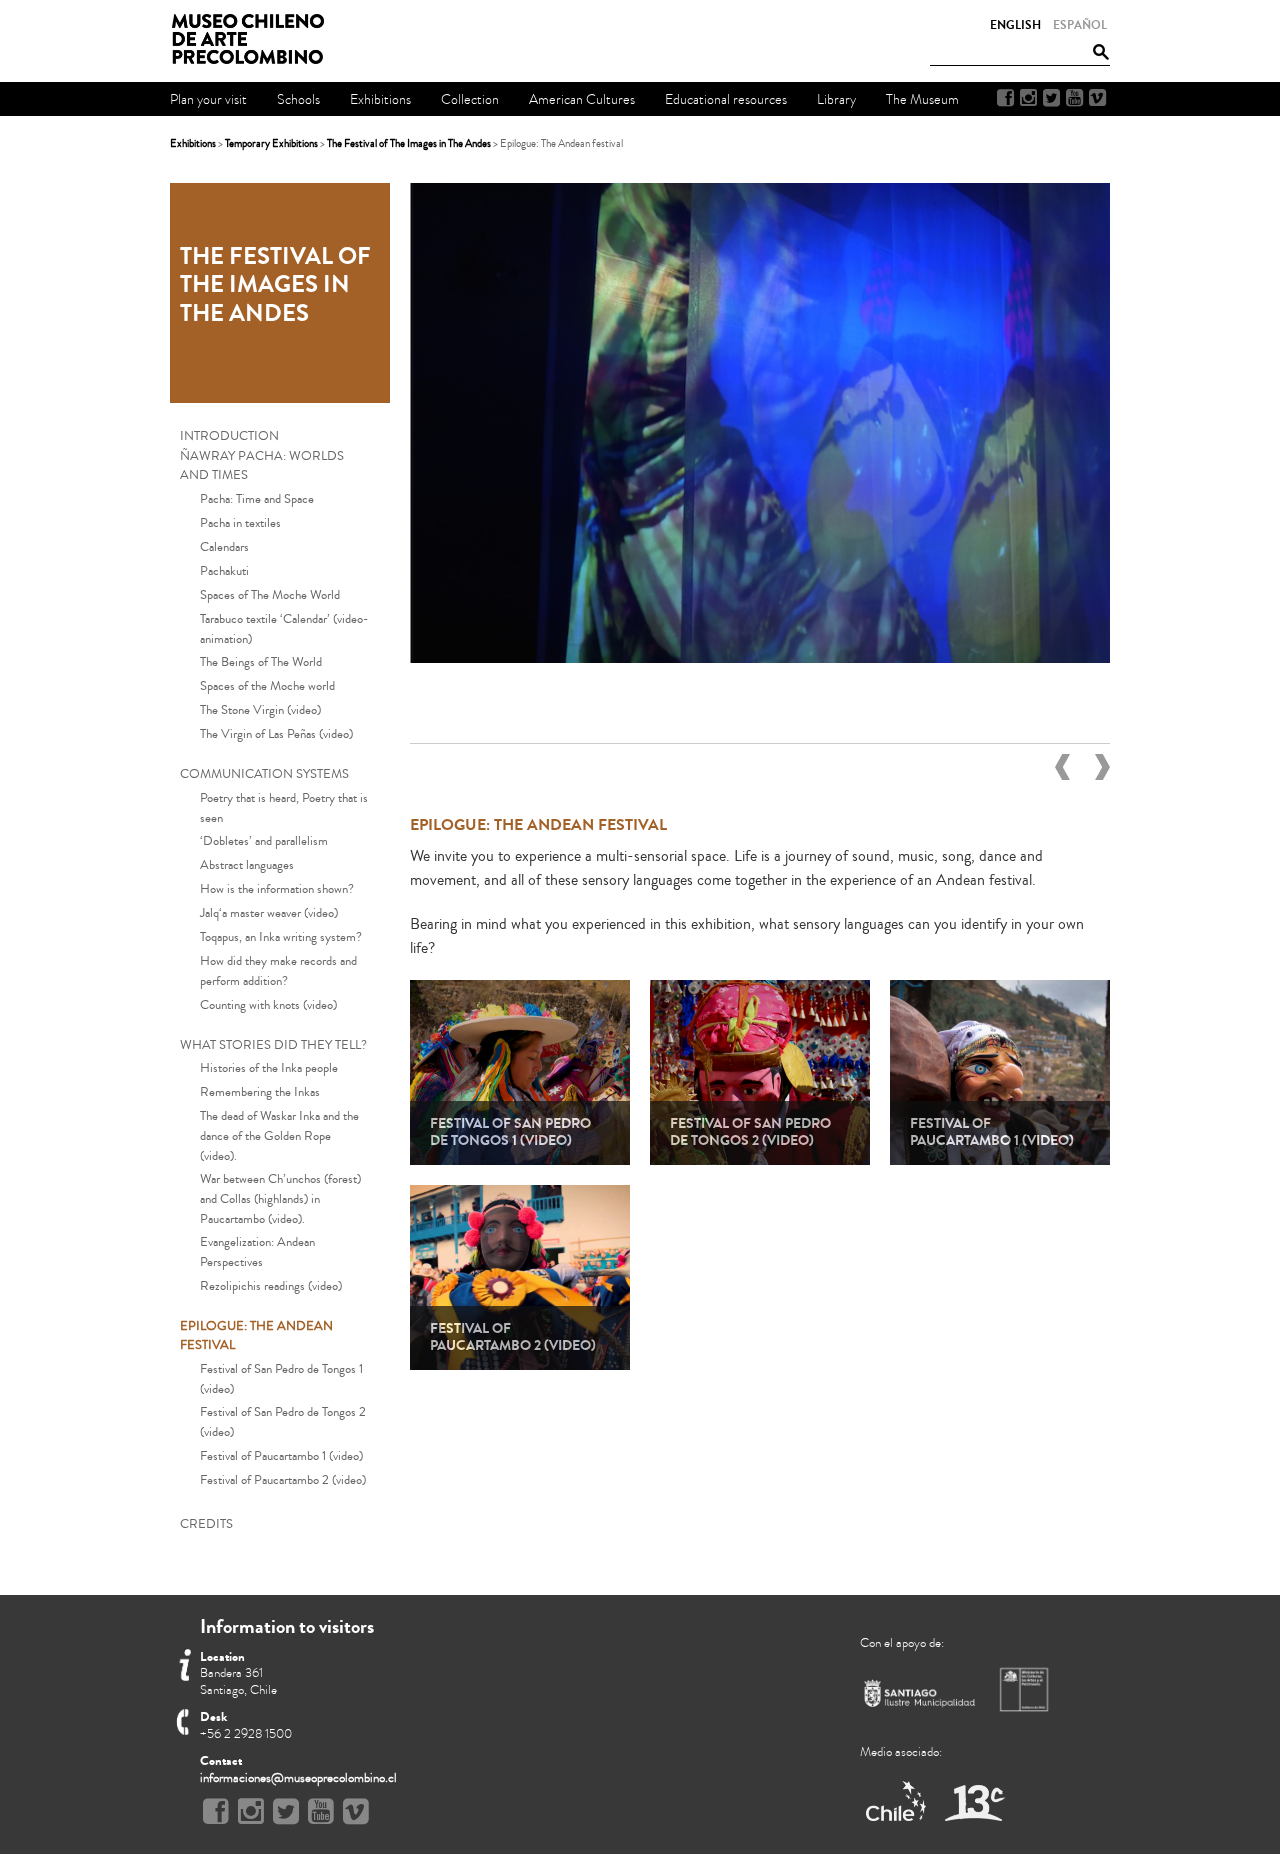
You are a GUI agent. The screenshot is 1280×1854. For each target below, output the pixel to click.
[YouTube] (1074, 98)
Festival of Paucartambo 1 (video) (281, 1456)
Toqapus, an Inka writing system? (281, 937)
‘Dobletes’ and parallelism (264, 841)
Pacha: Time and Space (257, 499)
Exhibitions (193, 143)
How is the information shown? (277, 889)
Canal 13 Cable (974, 1802)
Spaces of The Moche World (270, 595)
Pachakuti (224, 571)
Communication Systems (264, 774)
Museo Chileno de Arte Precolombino (254, 40)
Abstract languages (247, 865)
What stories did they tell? (273, 1045)
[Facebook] (1005, 98)
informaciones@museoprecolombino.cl (298, 1778)
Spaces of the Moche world (267, 686)
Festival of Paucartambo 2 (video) (283, 1480)
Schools (298, 99)
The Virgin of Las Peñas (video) (276, 734)
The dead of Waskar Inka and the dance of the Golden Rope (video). (279, 1136)
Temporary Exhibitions (271, 143)
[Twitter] (1051, 98)
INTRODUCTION (229, 436)
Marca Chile (897, 1802)
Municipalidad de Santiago (920, 1697)
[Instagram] (1028, 98)
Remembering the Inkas (260, 1092)
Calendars (224, 547)
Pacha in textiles (240, 523)
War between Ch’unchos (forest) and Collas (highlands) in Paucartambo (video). (280, 1199)
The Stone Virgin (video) (260, 710)
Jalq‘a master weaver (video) (269, 913)
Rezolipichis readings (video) (271, 1286)
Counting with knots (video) (268, 1005)
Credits (206, 1524)
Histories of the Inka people (269, 1068)
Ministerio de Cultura (1026, 1689)
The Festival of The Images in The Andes (409, 143)
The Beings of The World (261, 662)
